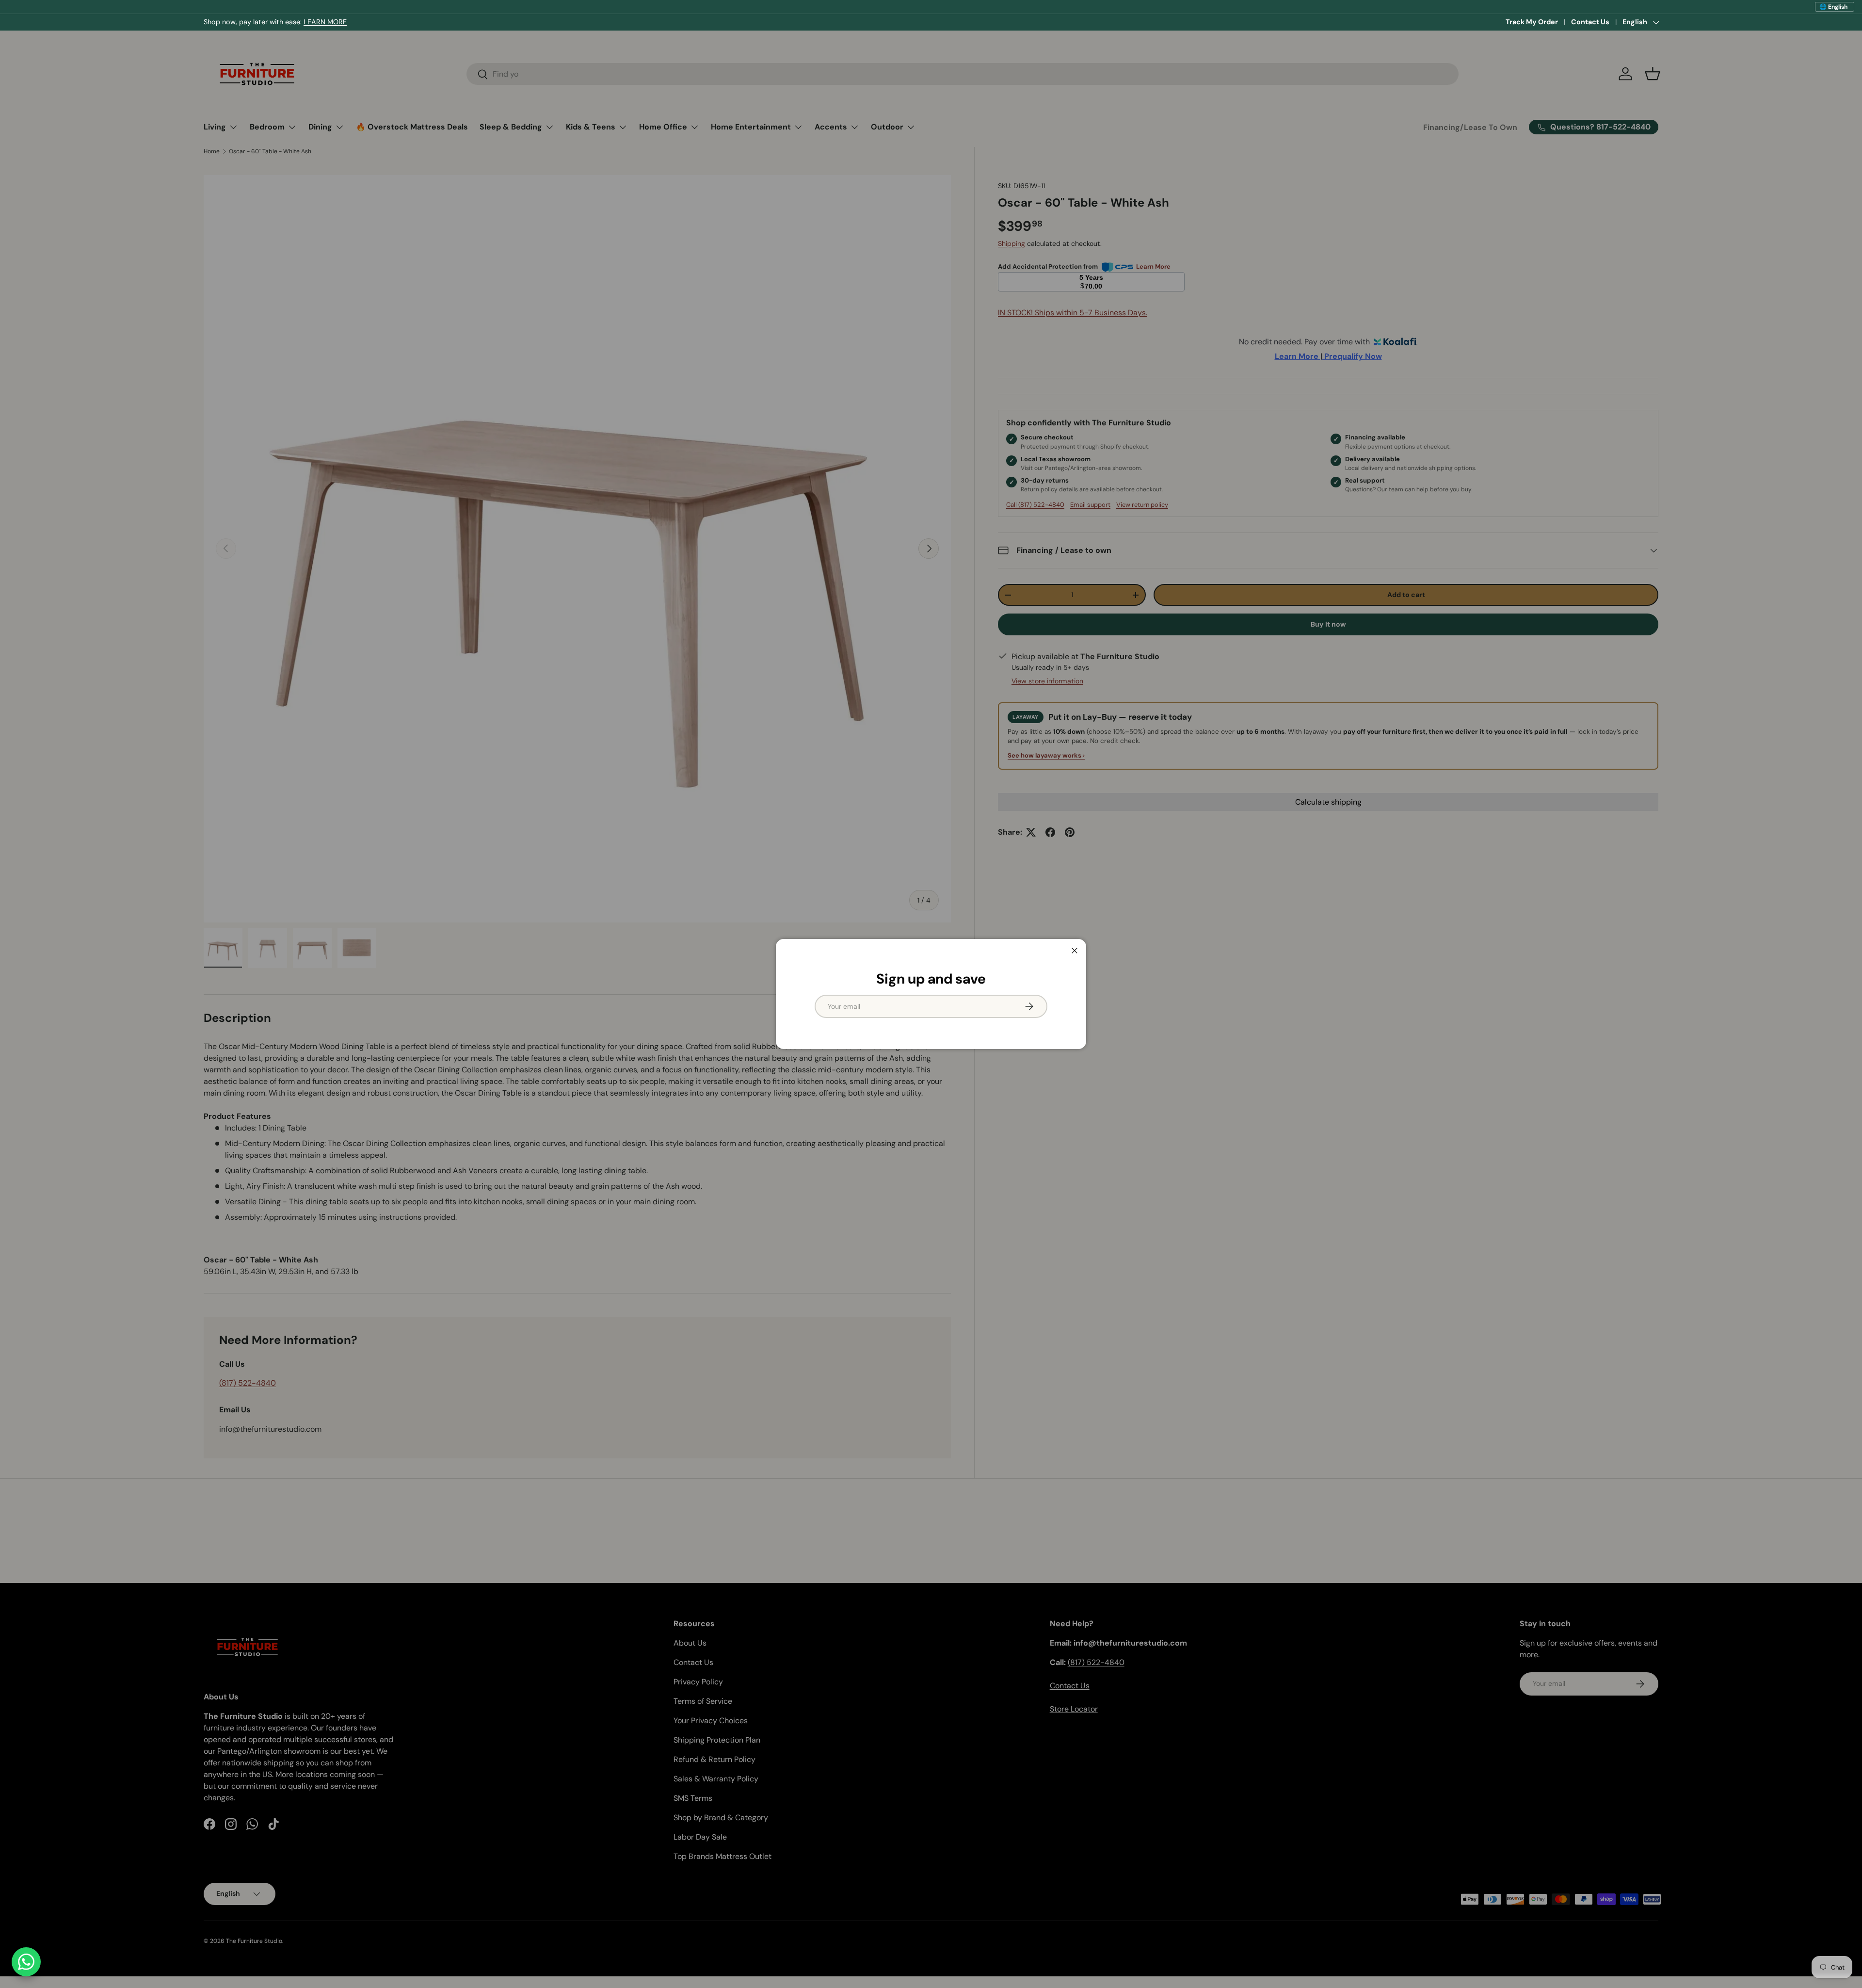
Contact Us (1590, 22)
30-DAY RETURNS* (308, 22)
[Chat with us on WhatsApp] (26, 1962)
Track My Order (1532, 22)
